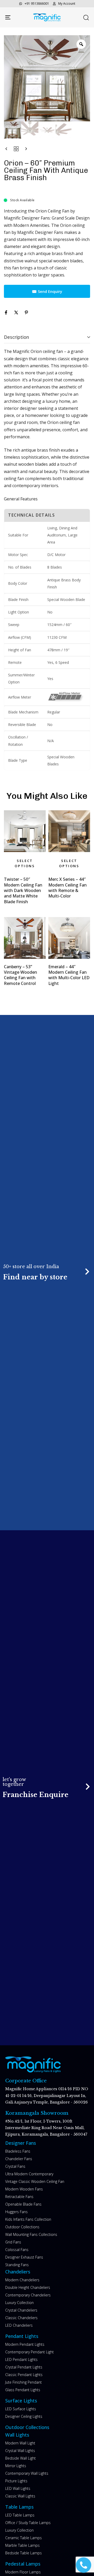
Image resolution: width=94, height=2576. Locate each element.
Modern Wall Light (20, 2443)
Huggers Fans (16, 2212)
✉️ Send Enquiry (47, 291)
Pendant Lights (22, 2336)
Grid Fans (13, 2242)
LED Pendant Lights (21, 2359)
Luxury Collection (19, 2303)
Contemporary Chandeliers (28, 2295)
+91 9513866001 (37, 4)
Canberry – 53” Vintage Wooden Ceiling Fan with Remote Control (20, 975)
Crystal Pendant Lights (24, 2367)
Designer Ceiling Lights (24, 2416)
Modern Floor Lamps (23, 2572)
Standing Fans (17, 2265)
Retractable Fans (19, 2197)
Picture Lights (16, 2481)
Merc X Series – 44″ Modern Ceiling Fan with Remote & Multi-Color (67, 888)
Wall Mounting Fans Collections (31, 2234)
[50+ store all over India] (47, 1272)
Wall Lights (17, 2435)
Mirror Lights (16, 2466)
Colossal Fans (17, 2250)
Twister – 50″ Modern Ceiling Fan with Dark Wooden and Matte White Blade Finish (23, 890)
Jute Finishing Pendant (23, 2382)
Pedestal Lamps (23, 2564)
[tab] (47, 337)
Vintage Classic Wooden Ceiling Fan (35, 2181)
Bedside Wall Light (20, 2458)
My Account (67, 4)
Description (16, 337)
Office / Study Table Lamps (28, 2523)
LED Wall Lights (18, 2488)
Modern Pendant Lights (25, 2344)
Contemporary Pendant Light (30, 2352)
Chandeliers (18, 2272)
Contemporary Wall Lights (27, 2473)
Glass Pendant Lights (23, 2390)
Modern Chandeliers (22, 2280)
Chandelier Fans (19, 2159)
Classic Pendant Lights (24, 2375)
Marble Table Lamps (22, 2545)
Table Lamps (19, 2507)
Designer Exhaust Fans (24, 2257)
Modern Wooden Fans (24, 2189)
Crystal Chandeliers (21, 2310)
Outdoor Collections (22, 2227)
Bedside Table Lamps (23, 2553)
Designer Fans (21, 2143)
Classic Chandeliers (21, 2318)
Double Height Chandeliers (28, 2287)
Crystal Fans (15, 2166)
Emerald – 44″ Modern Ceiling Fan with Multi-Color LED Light (69, 975)
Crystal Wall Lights (20, 2451)
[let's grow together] (47, 1788)
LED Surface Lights (21, 2409)
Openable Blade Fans (23, 2204)
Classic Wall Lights (20, 2496)
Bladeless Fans (18, 2151)
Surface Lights (21, 2401)
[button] (86, 17)
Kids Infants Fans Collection (28, 2219)
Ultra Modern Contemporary (29, 2174)
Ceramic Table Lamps (23, 2538)
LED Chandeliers (19, 2325)
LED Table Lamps (20, 2515)
